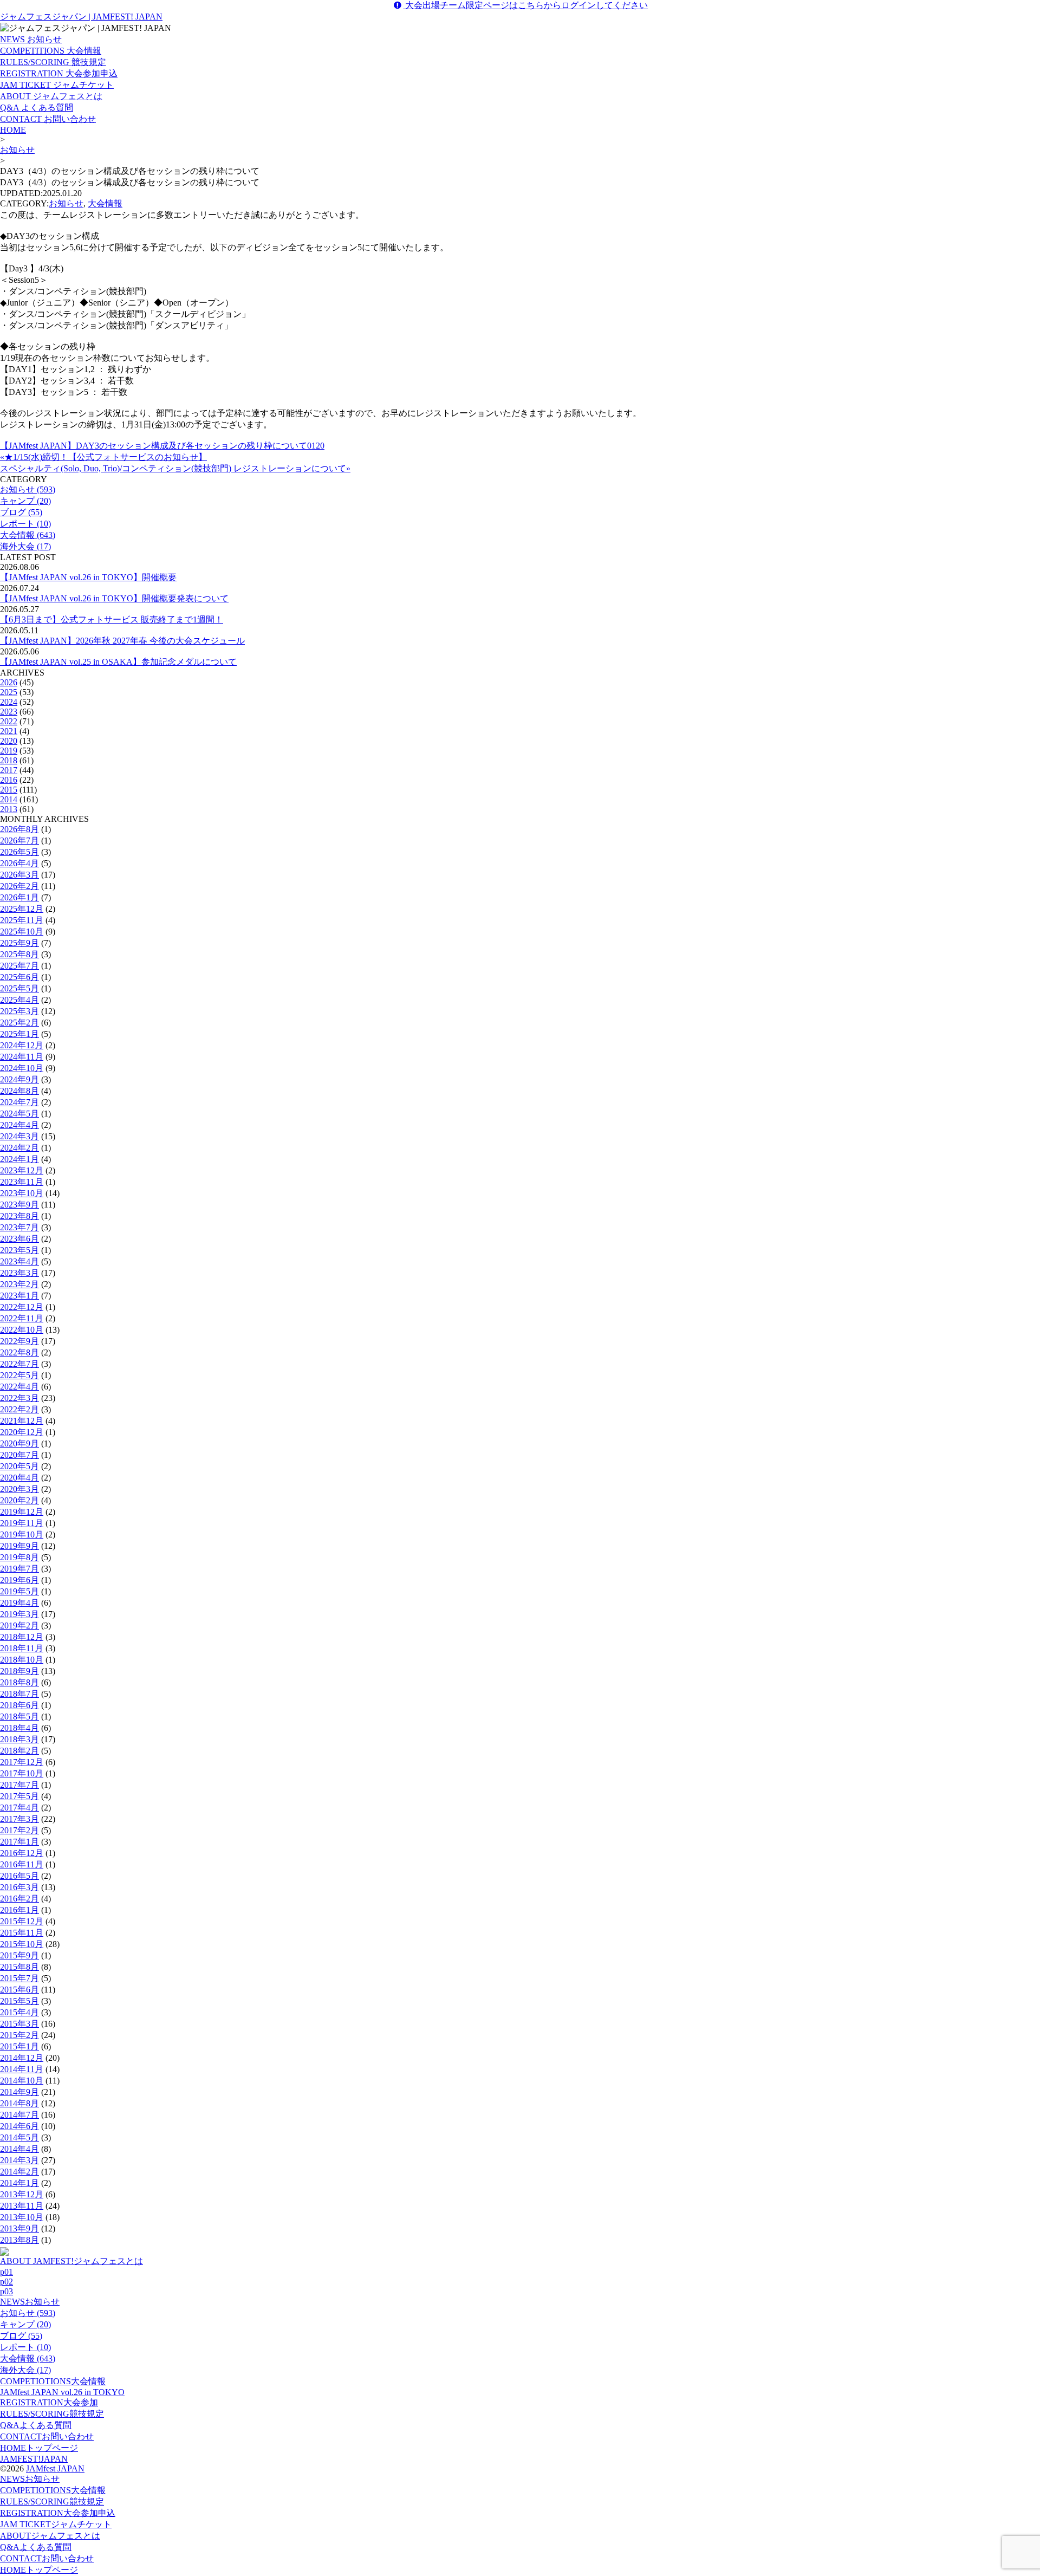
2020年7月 (19, 1455)
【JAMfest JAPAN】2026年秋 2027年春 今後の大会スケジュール (122, 641)
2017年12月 (22, 1762)
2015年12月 (22, 1921)
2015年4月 (19, 2012)
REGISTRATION (49, 2402)
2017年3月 (19, 1819)
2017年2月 (19, 1830)
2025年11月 (22, 920)
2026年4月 (19, 863)
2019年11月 (22, 1523)
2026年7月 (19, 841)
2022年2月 (19, 1409)
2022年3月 (19, 1398)
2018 (9, 760)
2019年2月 (19, 1626)
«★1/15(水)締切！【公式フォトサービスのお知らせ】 (103, 457)
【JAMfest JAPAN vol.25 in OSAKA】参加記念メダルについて (118, 662)
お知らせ (17, 150)
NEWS (30, 2302)
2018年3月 (19, 1739)
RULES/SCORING (52, 2414)
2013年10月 (22, 2217)
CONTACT (47, 2437)
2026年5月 (19, 852)
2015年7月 (19, 1978)
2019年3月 (19, 1614)
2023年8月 (19, 1216)
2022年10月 (22, 1330)
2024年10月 (22, 1068)
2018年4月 (19, 1728)
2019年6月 (19, 1580)
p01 (6, 2272)
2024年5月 (19, 1114)
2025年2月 (19, 1023)
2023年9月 (19, 1205)
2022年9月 (19, 1341)
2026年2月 (19, 886)
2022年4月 (19, 1387)
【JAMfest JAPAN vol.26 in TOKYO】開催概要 (88, 577)
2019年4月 (19, 1603)
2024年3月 (19, 1136)
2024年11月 (22, 1057)
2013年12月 (22, 2194)
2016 (9, 780)
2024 (9, 702)
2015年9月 (19, 1955)
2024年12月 (22, 1045)
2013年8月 (19, 2240)
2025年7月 (19, 966)
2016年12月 (22, 1853)
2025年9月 (19, 943)
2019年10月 (22, 1534)
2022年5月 (19, 1375)
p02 (6, 2282)
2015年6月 (19, 1990)
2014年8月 (19, 2103)
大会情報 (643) (28, 535)
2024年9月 (19, 1079)
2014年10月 (22, 2081)
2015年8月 (19, 1967)
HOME (13, 130)
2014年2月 (19, 2172)
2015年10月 (22, 1944)
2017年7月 (19, 1785)
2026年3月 (19, 875)
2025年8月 (19, 954)
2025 (9, 692)
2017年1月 (19, 1842)
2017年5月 (19, 1796)
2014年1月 (19, 2183)
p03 (6, 2291)
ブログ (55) (21, 512)
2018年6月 (19, 1705)
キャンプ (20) (25, 501)
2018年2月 (19, 1751)
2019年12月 (22, 1512)
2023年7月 (19, 1227)
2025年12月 (22, 909)
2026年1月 (19, 897)
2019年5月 (19, 1591)
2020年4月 (19, 1478)
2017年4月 (19, 1808)
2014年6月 (19, 2126)
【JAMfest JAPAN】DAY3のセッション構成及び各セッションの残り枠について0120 (162, 446)
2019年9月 (19, 1546)
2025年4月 (19, 1000)
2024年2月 (19, 1148)
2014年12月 (22, 2058)
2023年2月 (19, 1284)
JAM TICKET (56, 2524)
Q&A (36, 2425)
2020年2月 (19, 1500)
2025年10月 (22, 932)
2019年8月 (19, 1557)
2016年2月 (19, 1899)
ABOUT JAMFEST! (71, 2261)
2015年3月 (19, 2024)
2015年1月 (19, 2046)
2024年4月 (19, 1125)
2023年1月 (19, 1296)
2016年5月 (19, 1876)
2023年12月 (22, 1170)
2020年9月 (19, 1443)
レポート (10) (25, 524)
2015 (9, 790)
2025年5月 (19, 988)
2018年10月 (22, 1660)
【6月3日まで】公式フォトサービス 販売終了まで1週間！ (112, 619)
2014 (9, 799)
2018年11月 (22, 1648)
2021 (9, 731)
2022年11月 (22, 1318)
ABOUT (50, 2536)
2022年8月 (19, 1352)
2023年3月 (19, 1273)
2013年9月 (19, 2228)
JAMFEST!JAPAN (34, 2459)
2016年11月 (22, 1864)
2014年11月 (22, 2069)
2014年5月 (19, 2137)
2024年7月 (19, 1102)
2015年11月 (22, 1933)
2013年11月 (22, 2206)
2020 (9, 741)
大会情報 (105, 203)
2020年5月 (19, 1466)
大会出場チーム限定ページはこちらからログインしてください (525, 5)
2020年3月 (19, 1489)
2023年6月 (19, 1239)
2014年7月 (19, 2115)
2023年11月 (22, 1182)
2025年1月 (19, 1034)
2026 (9, 682)
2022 (9, 721)
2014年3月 (19, 2160)
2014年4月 (19, 2149)
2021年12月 (22, 1421)
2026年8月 (19, 829)
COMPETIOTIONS (53, 2381)
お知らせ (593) (28, 489)
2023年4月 (19, 1261)
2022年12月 (22, 1307)
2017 (9, 770)
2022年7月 (19, 1364)
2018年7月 (19, 1694)
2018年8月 (19, 1682)
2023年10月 (22, 1193)
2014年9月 (19, 2092)
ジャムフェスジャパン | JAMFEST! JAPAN (81, 17)
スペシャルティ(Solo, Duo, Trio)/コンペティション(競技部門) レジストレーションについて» (175, 468)
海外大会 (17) (25, 546)
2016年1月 (19, 1910)
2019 (9, 751)
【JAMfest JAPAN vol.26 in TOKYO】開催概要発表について (114, 598)
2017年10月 (22, 1773)
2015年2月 (19, 2035)
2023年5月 (19, 1250)
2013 (9, 809)
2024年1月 (19, 1159)
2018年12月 (22, 1637)
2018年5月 (19, 1717)
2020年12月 (22, 1432)
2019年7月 (19, 1569)
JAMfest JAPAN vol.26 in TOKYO (62, 2392)
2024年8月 (19, 1091)
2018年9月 (19, 1671)
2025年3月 (19, 1011)
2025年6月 (19, 977)
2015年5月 (19, 2001)
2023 (9, 712)
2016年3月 (19, 1887)
